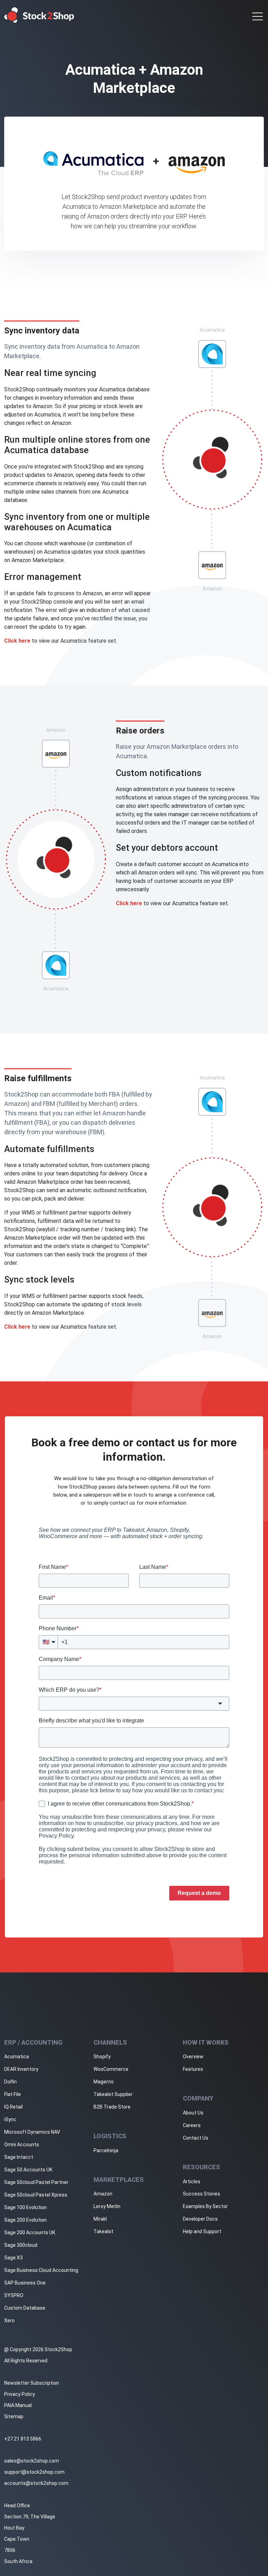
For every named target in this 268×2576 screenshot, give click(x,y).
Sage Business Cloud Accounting (41, 2270)
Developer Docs (200, 2219)
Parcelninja (106, 2150)
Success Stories (202, 2194)
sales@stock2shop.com (32, 2461)
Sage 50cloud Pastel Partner (36, 2182)
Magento (104, 2082)
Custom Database (25, 2308)
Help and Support (202, 2231)
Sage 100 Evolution (25, 2207)
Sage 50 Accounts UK (28, 2170)
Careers (192, 2125)
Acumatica (17, 2057)
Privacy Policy (20, 2394)
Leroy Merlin (107, 2206)
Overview (193, 2057)
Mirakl (100, 2219)
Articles (192, 2182)
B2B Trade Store (112, 2107)
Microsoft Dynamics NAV (32, 2132)
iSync (10, 2119)
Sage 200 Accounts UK (30, 2232)
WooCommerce (111, 2069)
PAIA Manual (18, 2405)
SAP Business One (25, 2283)
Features (193, 2069)
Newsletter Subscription (32, 2383)
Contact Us (196, 2138)
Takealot (103, 2231)
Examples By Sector (205, 2206)
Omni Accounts (22, 2145)
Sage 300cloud (21, 2245)
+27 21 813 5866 (23, 2439)
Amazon (103, 2194)
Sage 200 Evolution (25, 2220)
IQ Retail (13, 2107)
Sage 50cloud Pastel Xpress (36, 2195)
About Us (193, 2113)
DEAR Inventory (21, 2069)
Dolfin (10, 2082)
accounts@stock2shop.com (36, 2483)
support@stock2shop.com (34, 2472)
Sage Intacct (19, 2157)
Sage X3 (13, 2258)
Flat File (13, 2094)
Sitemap (14, 2416)
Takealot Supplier (113, 2094)
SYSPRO (14, 2295)
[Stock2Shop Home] (39, 15)
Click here (17, 641)
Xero (9, 2320)
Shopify (102, 2057)
